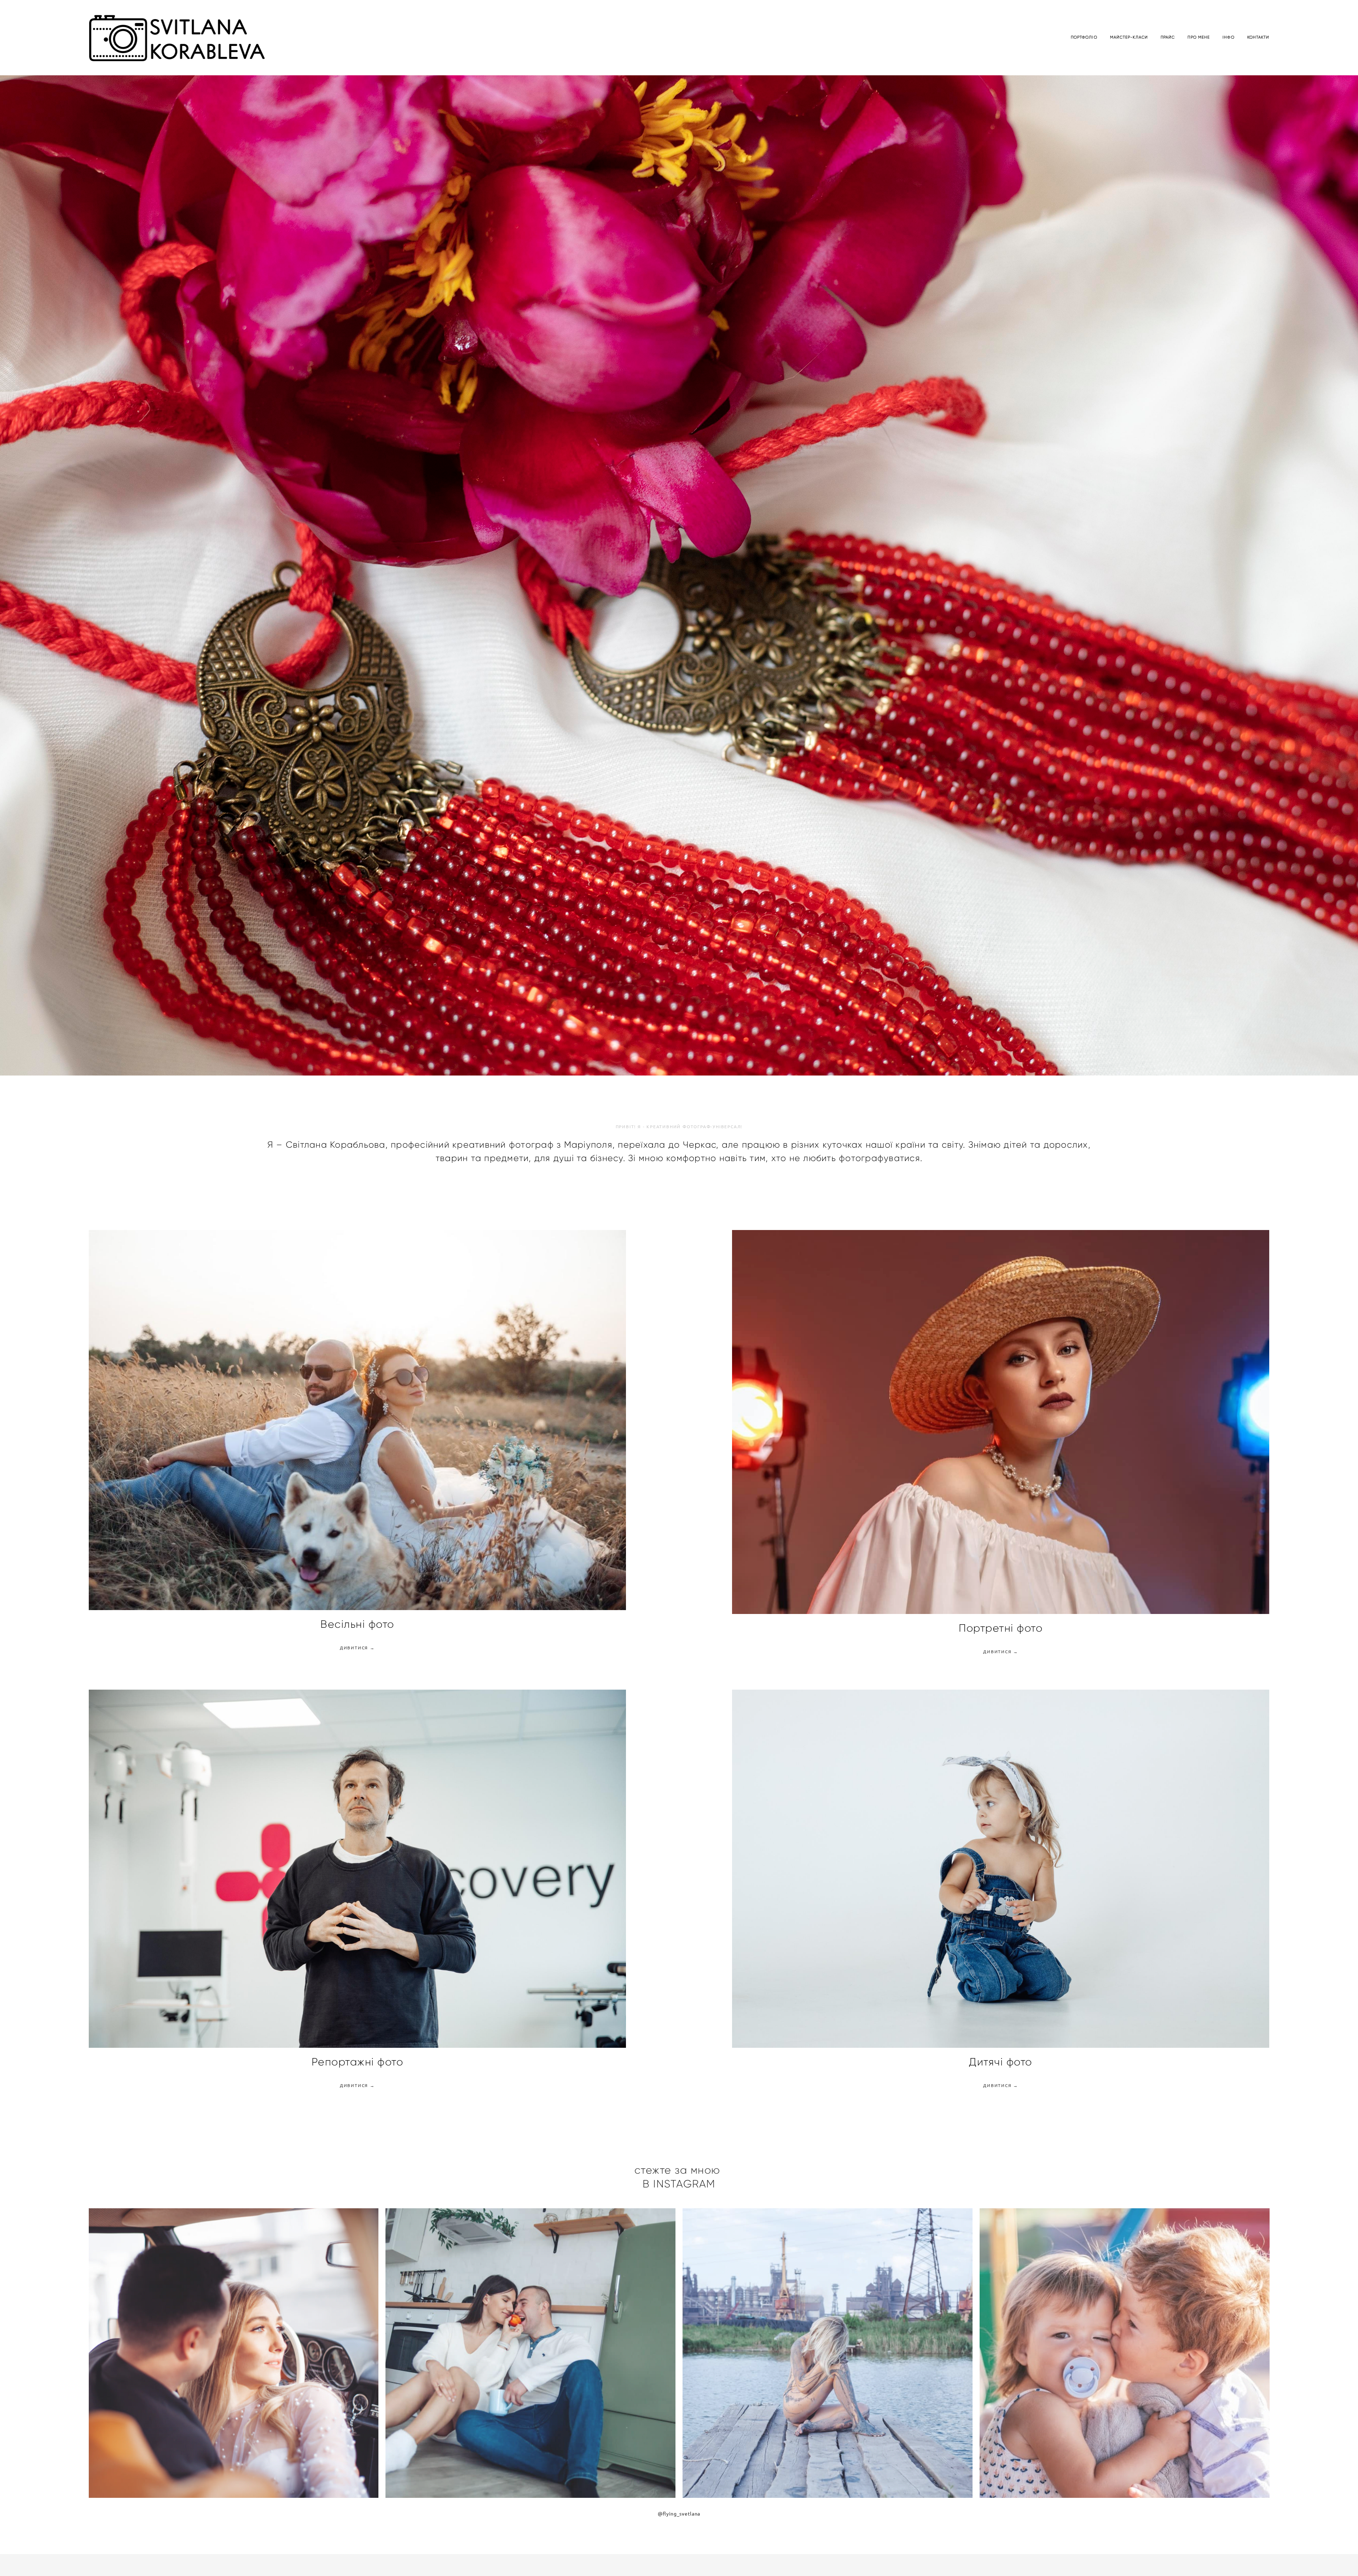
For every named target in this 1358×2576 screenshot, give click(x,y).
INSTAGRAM (684, 2179)
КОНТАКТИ (1258, 37)
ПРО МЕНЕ (1199, 37)
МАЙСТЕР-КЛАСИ (1129, 37)
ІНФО (1228, 37)
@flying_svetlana (679, 2509)
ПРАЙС (1168, 37)
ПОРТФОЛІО (1084, 37)
